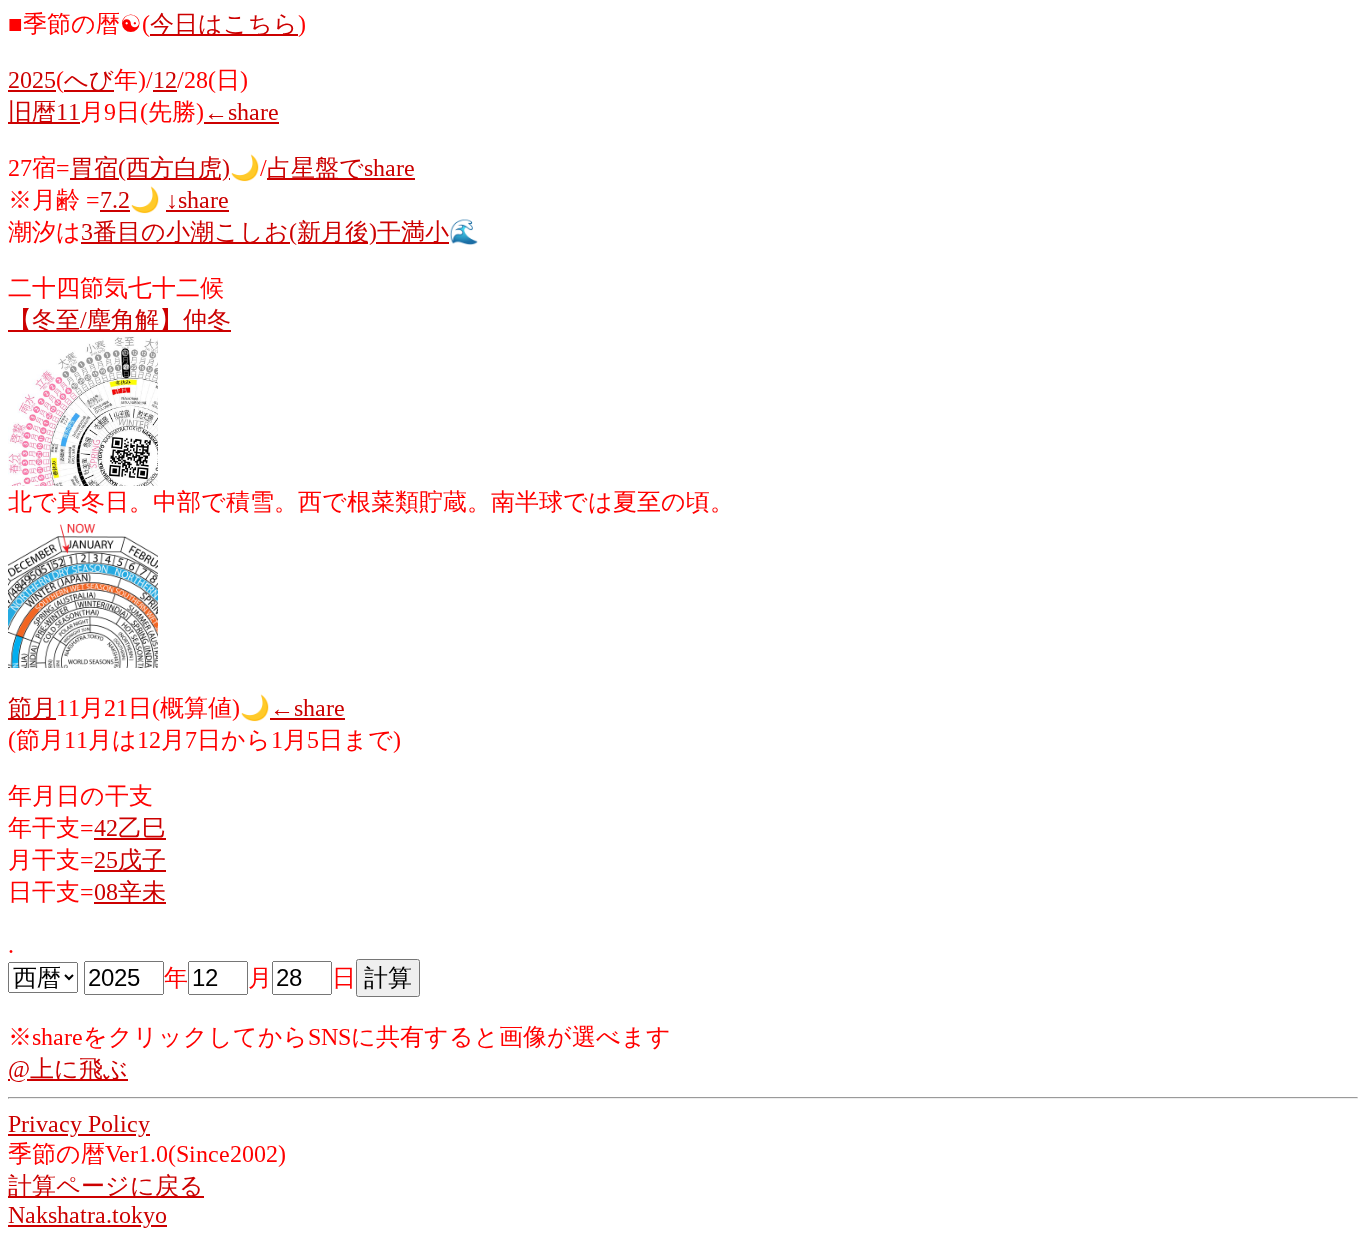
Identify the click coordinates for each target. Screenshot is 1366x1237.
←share (241, 112)
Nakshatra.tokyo (87, 1215)
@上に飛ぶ (68, 1069)
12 (165, 80)
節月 (32, 708)
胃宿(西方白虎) (150, 168)
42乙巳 (130, 828)
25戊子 (130, 860)
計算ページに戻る (106, 1186)
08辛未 (130, 892)
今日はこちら (224, 24)
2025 (32, 80)
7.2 (115, 200)
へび (89, 80)
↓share (197, 200)
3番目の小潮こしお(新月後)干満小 (265, 232)
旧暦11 (44, 112)
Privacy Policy (79, 1124)
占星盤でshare (341, 168)
